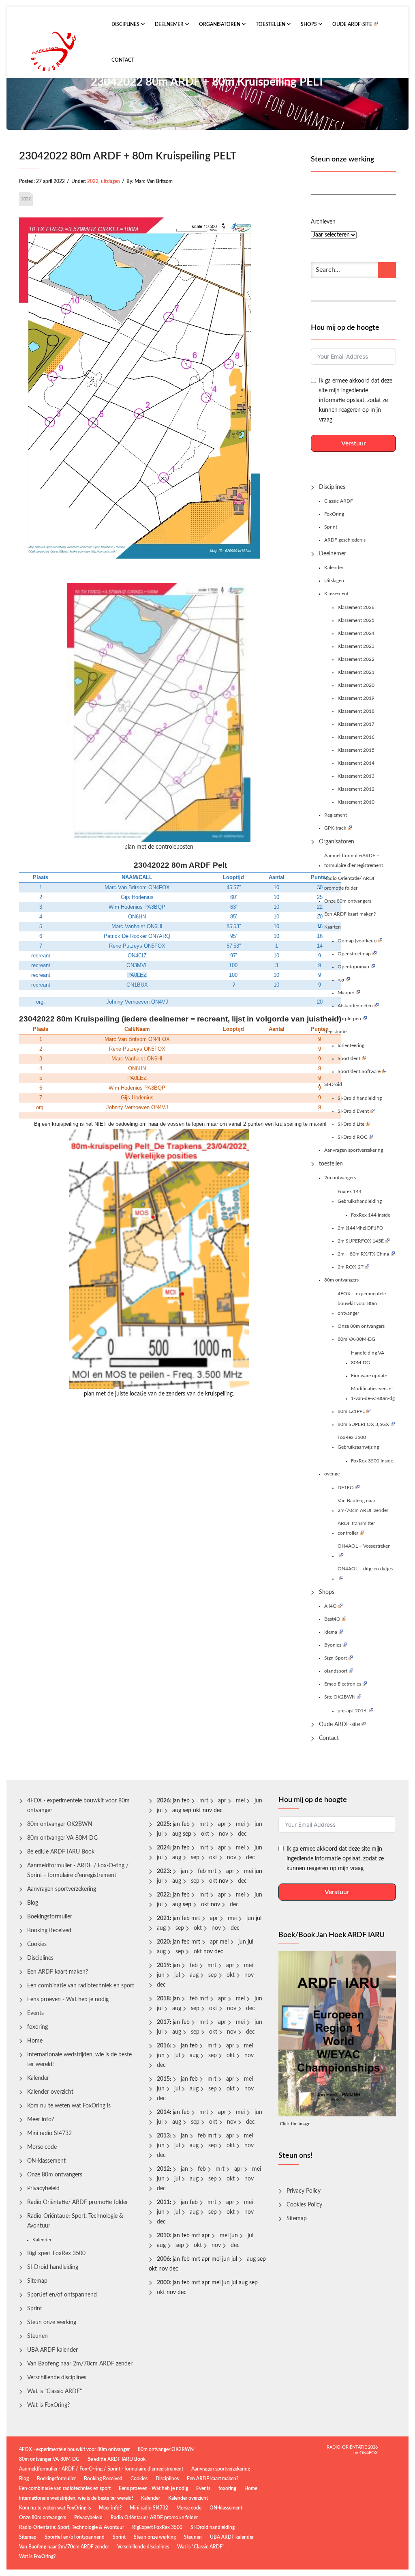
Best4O (332, 1619)
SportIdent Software (359, 1071)
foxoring (37, 2027)
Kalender (334, 568)
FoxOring (334, 514)
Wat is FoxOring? (48, 2405)
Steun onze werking (52, 2322)
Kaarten (333, 927)
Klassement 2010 (356, 802)
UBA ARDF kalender (52, 2350)
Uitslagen (334, 581)
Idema (331, 1632)
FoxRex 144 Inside (371, 1215)
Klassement (336, 593)
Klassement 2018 (356, 711)
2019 (163, 1965)
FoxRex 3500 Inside (372, 1461)
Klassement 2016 (356, 737)
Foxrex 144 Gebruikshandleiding (360, 1196)
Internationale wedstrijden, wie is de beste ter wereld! (79, 2060)
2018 (163, 1999)
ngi (341, 980)
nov (224, 1834)
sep (195, 1858)
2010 (163, 2236)
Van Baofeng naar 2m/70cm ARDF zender (363, 1505)
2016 (163, 2046)
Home (35, 2041)
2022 (93, 181)
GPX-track (335, 828)
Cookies (37, 1944)
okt (205, 1834)
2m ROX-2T (351, 1267)
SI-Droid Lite (351, 1124)
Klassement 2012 (356, 789)
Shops (309, 24)
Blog (33, 1903)
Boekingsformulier (50, 1917)
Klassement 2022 (356, 659)
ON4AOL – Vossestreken (364, 1546)
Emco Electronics (343, 1684)
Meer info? (41, 2120)
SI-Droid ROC (352, 1137)
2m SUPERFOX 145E (361, 1241)
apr (222, 1801)
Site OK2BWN (340, 1697)
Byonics (333, 1645)
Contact (123, 60)
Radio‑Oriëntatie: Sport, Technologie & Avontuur (75, 2221)
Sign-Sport (336, 1658)
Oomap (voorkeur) (357, 941)
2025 (163, 1824)
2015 (163, 2079)
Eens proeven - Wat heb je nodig (68, 2000)
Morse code (42, 2147)
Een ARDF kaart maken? (350, 914)
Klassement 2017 (356, 724)
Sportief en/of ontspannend (62, 2295)
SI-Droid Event (353, 1111)
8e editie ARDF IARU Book (61, 1852)
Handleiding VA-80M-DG (368, 1358)
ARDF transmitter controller (356, 1528)
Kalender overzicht (50, 2092)
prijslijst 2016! (353, 1711)
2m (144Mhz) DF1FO (360, 1228)
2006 (163, 2259)
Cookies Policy (304, 2205)
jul (160, 1811)
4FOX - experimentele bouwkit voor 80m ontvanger (78, 1806)
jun (258, 1801)
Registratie (335, 1032)
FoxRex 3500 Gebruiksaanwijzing (358, 1442)
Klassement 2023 (356, 646)
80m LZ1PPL (351, 1411)
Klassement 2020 (356, 685)
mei (240, 1801)
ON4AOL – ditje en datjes (365, 1569)
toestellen (271, 24)
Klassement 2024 (356, 633)
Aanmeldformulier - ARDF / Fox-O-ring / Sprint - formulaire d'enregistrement (78, 1871)
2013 (163, 2136)
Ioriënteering (351, 1045)
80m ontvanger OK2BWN (60, 1824)
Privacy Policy (304, 2191)
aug (177, 1811)
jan (184, 1871)
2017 (163, 2022)
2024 (163, 1848)
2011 (163, 2202)
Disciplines (126, 24)
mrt (204, 1801)
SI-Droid (333, 1084)
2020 (163, 1942)
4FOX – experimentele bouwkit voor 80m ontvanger (362, 1303)
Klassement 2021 (356, 672)
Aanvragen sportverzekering (354, 1150)
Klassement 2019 (356, 698)
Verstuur (354, 443)
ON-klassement (46, 2161)
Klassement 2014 (356, 763)
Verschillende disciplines (57, 2378)
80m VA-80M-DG (356, 1339)
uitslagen (110, 181)
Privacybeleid (43, 2189)
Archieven (323, 222)
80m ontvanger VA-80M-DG (62, 1838)
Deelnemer (170, 24)
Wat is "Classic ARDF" (55, 2391)
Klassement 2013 (356, 776)
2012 (163, 2169)
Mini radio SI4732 (49, 2133)
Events (35, 2013)
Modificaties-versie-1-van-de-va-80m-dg (373, 1393)
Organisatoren (220, 24)
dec (242, 1834)
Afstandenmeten (355, 1006)
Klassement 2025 (356, 620)
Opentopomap (353, 967)
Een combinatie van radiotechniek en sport (81, 1986)
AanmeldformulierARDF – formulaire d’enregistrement (354, 860)
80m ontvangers (341, 1280)
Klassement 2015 (356, 750)
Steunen (37, 2336)
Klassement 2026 (356, 607)
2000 (163, 2283)
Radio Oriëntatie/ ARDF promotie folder (350, 883)
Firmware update (369, 1376)
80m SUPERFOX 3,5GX (363, 1424)
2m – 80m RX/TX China (363, 1254)
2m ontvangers (340, 1178)
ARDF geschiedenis (345, 540)
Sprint (331, 527)
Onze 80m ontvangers (348, 901)
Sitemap (37, 2281)
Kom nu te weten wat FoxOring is (69, 2106)
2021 (163, 1918)
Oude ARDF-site (352, 24)
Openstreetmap (354, 954)
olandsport (336, 1671)
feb (202, 1871)
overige (332, 1474)
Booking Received (49, 1931)
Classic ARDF (339, 501)
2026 (163, 1801)
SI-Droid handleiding (360, 1098)
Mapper (346, 993)
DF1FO (346, 1488)
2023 (163, 1871)
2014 (163, 2112)
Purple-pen (349, 1019)
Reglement (336, 815)
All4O (331, 1606)
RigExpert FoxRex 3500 (56, 2253)
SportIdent (349, 1058)
